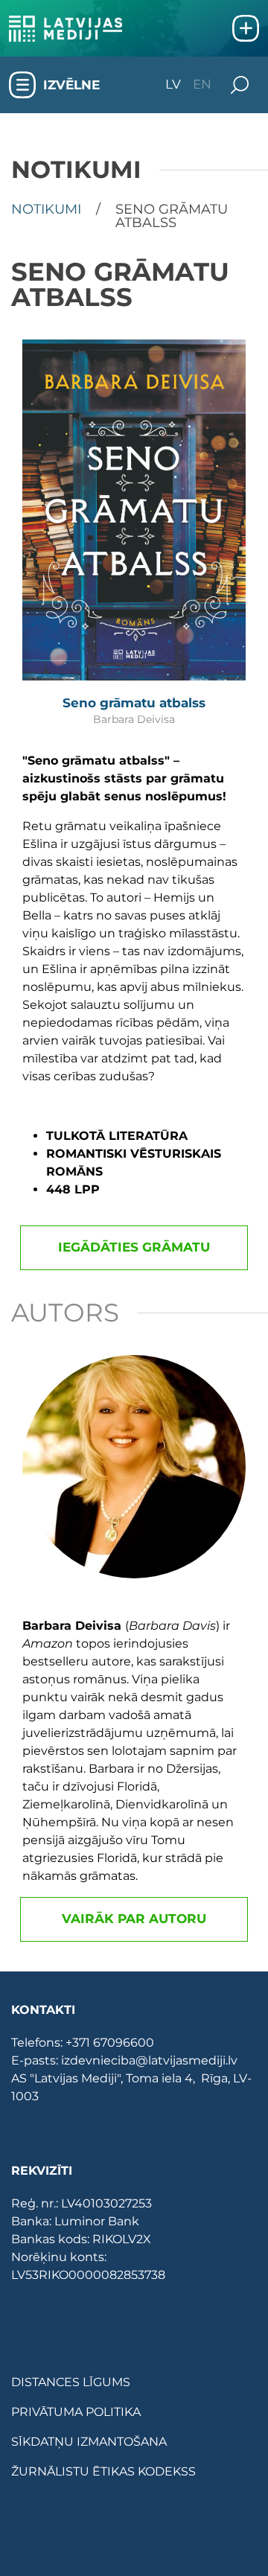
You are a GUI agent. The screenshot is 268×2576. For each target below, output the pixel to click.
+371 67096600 (110, 2043)
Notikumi (46, 210)
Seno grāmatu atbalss (134, 703)
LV (173, 85)
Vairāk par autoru (134, 1919)
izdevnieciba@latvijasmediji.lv (149, 2060)
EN (202, 85)
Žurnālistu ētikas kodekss (103, 2471)
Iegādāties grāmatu (134, 1247)
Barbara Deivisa (134, 719)
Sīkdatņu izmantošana (89, 2442)
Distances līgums (71, 2382)
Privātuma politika (76, 2412)
